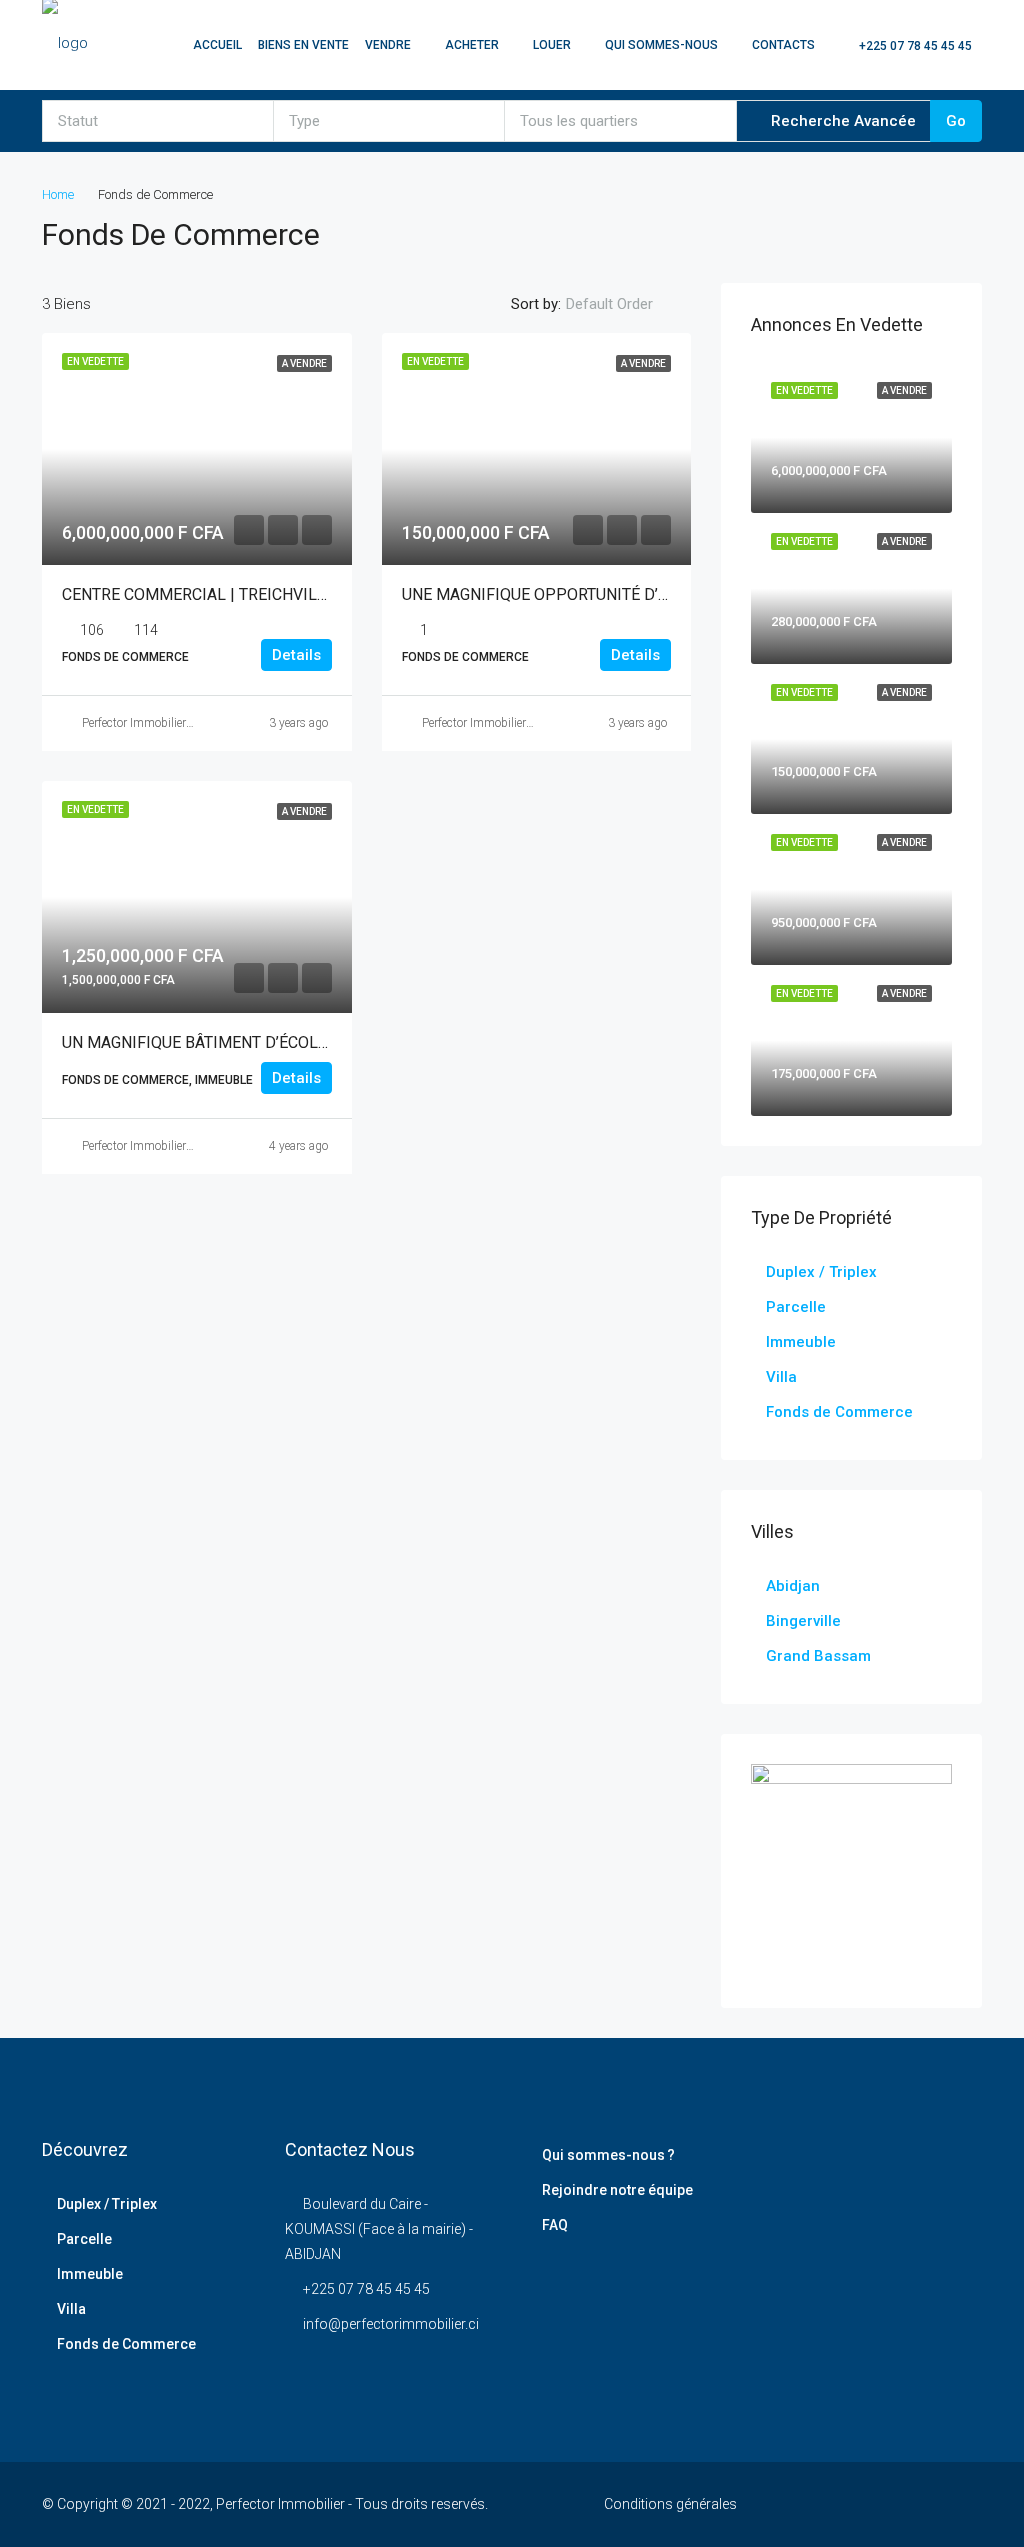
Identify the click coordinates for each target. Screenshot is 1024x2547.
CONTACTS (783, 45)
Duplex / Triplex (821, 1272)
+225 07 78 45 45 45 (914, 46)
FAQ (555, 2225)
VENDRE (388, 45)
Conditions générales (670, 2504)
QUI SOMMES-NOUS (661, 45)
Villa (781, 1377)
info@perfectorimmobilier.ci (391, 2324)
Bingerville (803, 1621)
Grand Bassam (818, 1656)
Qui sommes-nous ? (608, 2155)
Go (956, 121)
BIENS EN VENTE (303, 45)
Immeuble (801, 1342)
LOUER (552, 45)
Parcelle (796, 1307)
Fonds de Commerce (839, 1412)
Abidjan (793, 1586)
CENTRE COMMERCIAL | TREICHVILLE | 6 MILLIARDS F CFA (275, 594)
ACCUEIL (217, 45)
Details (296, 655)
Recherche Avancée (841, 121)
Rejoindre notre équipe (617, 2190)
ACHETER (472, 45)
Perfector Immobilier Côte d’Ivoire (166, 723)
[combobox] (158, 121)
